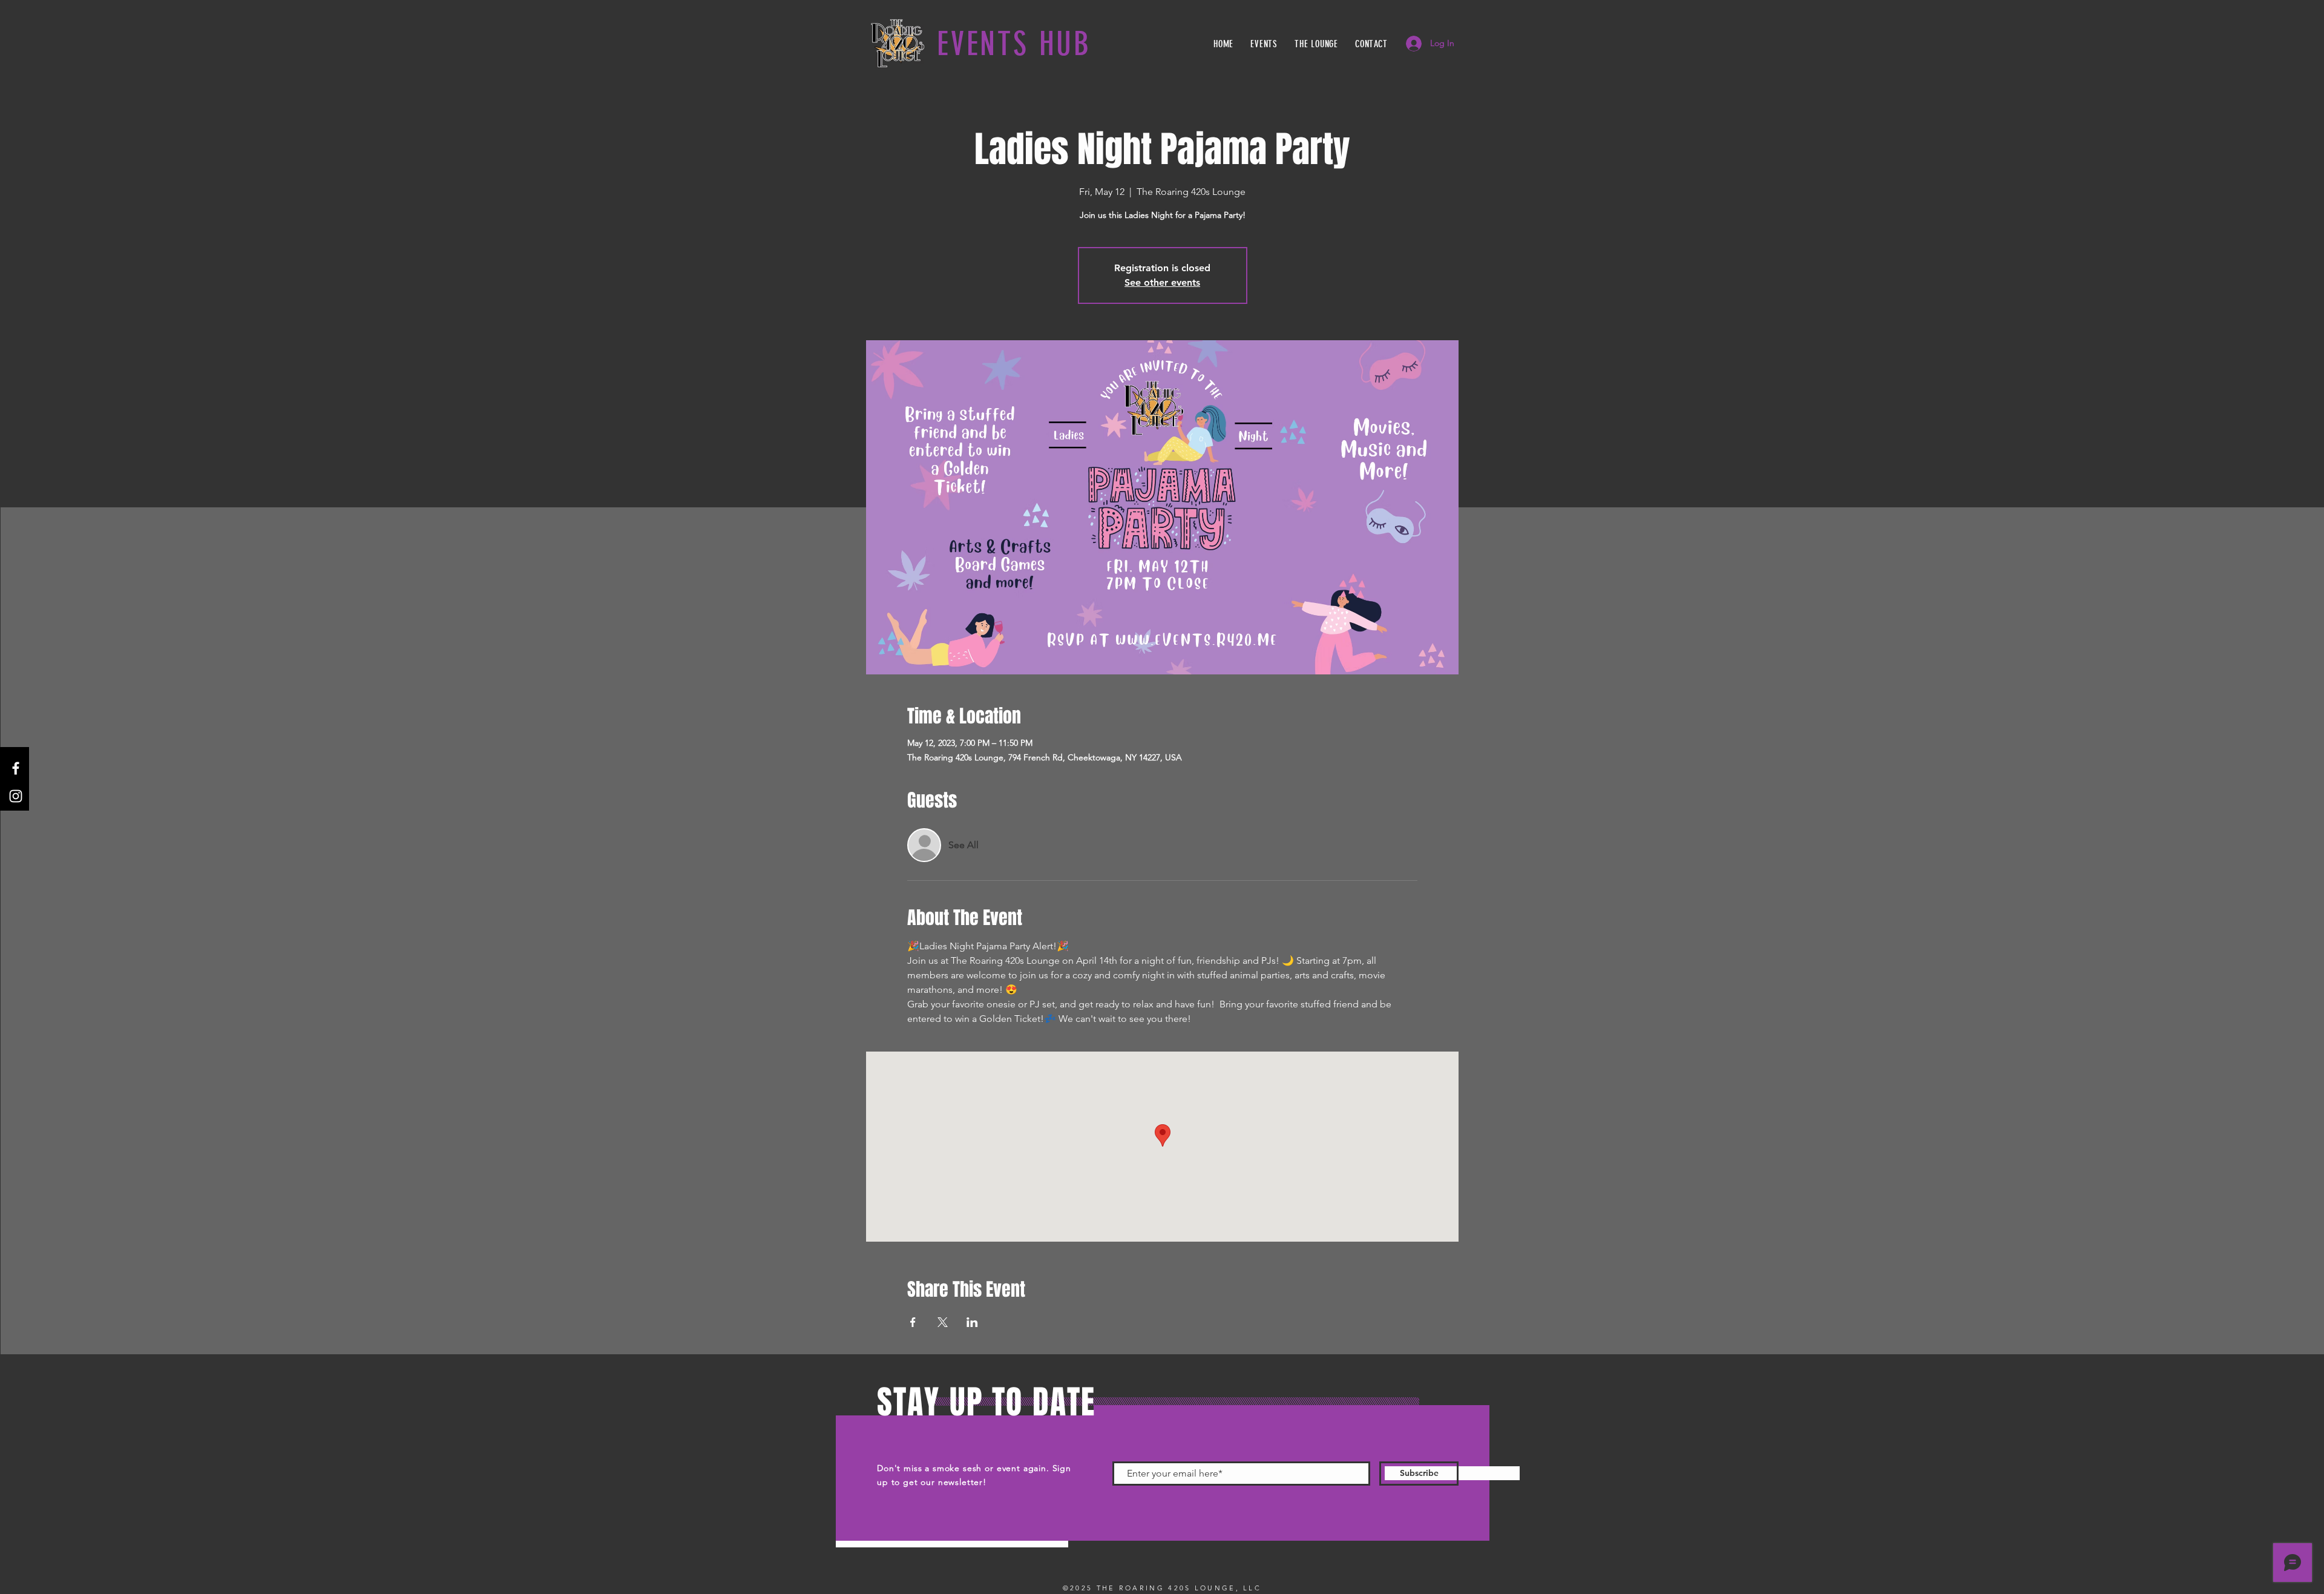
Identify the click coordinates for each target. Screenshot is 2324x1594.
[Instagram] (16, 796)
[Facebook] (16, 768)
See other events (1162, 282)
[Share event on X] (943, 1322)
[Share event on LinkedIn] (972, 1322)
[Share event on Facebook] (913, 1322)
